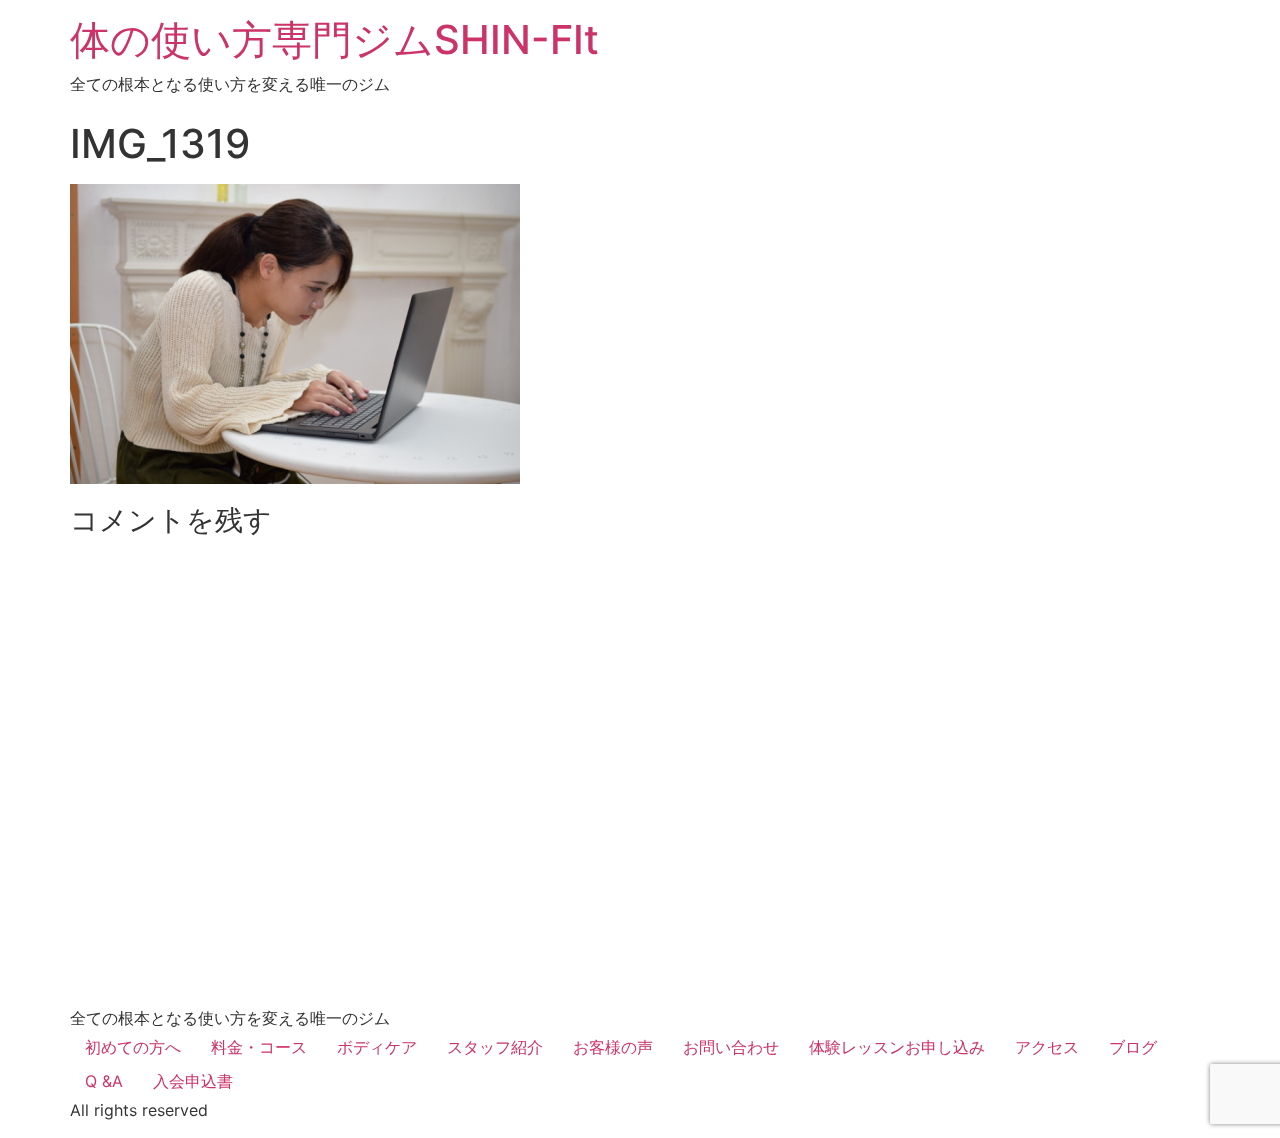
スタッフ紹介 (495, 1047)
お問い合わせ (731, 1047)
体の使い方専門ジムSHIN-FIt (334, 39)
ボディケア (377, 1047)
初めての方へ (133, 1047)
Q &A (104, 1081)
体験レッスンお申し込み (897, 1047)
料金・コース (259, 1047)
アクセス (1047, 1047)
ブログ (1133, 1047)
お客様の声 (613, 1047)
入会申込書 (193, 1081)
